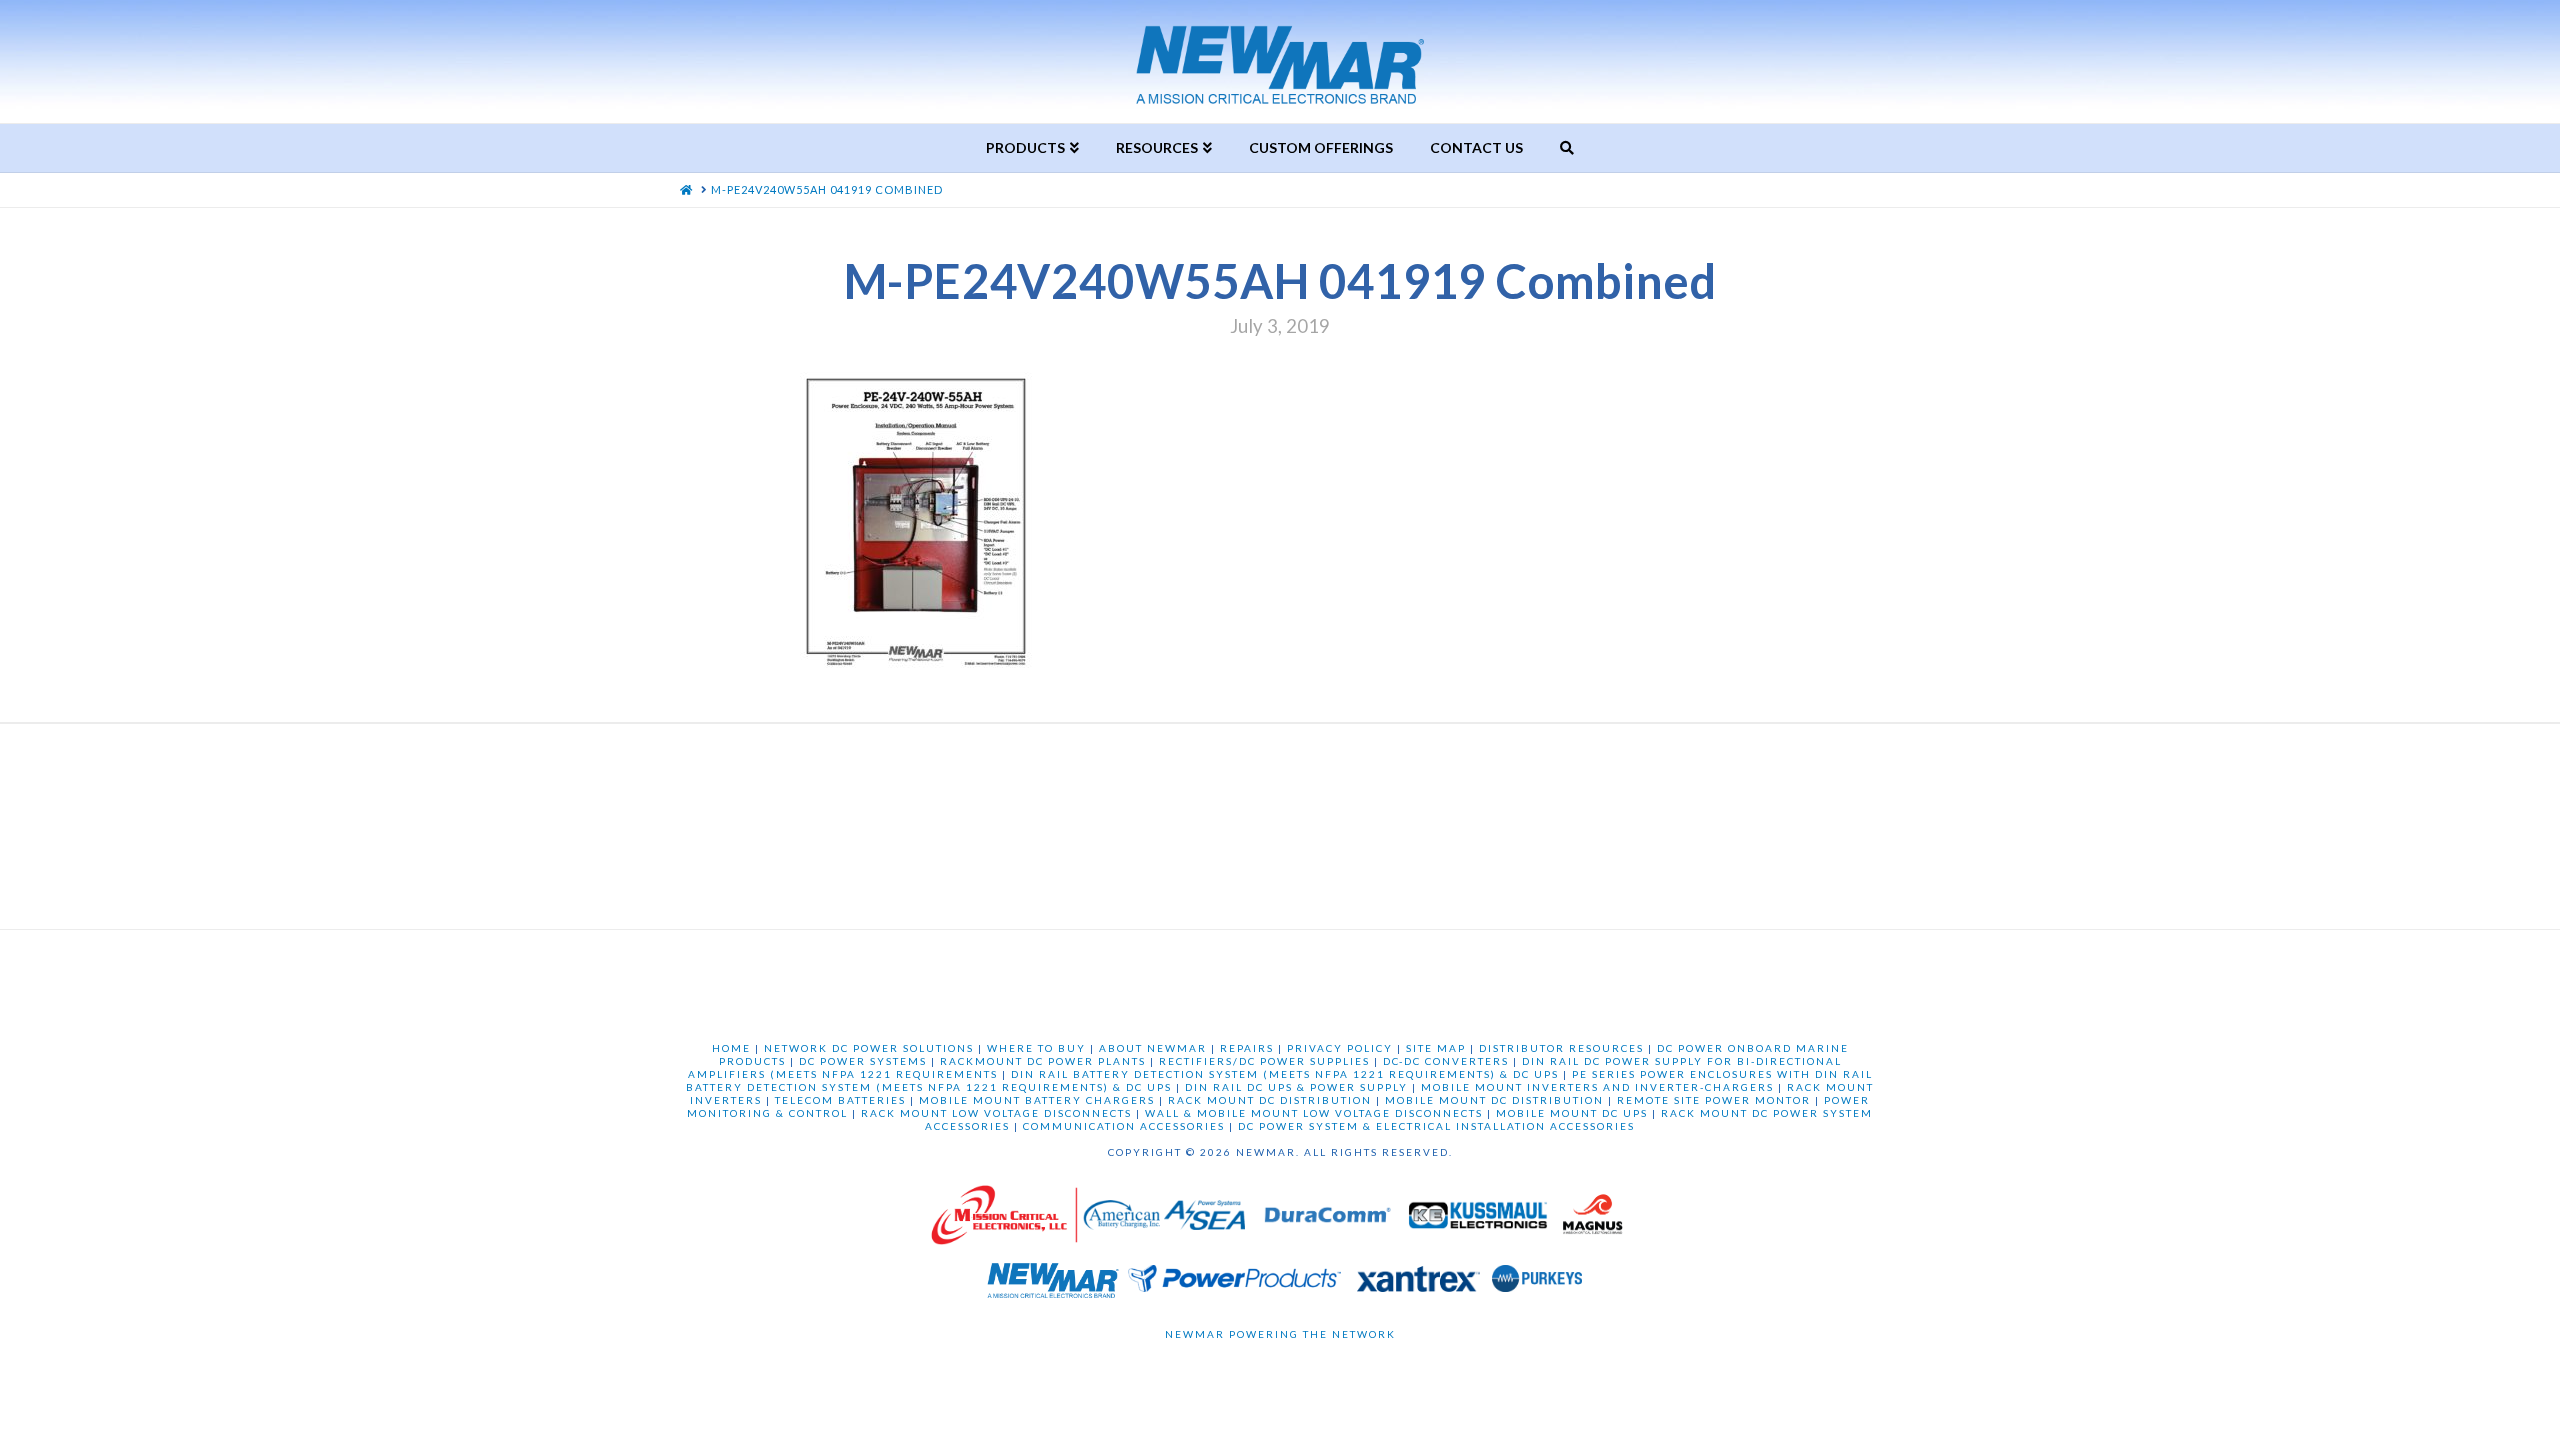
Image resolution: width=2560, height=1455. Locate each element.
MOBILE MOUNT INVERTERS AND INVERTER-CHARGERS (1597, 1087)
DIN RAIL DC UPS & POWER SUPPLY (1296, 1087)
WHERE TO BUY (1036, 1048)
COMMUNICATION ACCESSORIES (1124, 1126)
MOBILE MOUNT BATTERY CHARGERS (1037, 1100)
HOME (731, 1048)
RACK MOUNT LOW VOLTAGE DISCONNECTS (996, 1113)
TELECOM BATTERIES (840, 1100)
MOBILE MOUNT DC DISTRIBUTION (1494, 1100)
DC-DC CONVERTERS (1446, 1061)
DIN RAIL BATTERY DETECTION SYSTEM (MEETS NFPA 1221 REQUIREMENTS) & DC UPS (1285, 1074)
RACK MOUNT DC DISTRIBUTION (1270, 1100)
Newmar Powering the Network (1280, 1334)
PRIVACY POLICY (1340, 1048)
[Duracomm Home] (1330, 1220)
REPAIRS (1247, 1048)
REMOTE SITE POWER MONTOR (1714, 1100)
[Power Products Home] (1234, 1284)
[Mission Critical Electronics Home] (1004, 1220)
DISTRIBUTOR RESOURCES (1561, 1048)
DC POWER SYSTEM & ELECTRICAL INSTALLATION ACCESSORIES (1436, 1126)
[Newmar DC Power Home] (1053, 1284)
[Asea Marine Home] (1204, 1220)
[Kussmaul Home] (1480, 1220)
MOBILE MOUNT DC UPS (1572, 1113)
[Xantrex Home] (1418, 1284)
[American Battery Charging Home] (1121, 1220)
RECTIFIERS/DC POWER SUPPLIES (1264, 1061)
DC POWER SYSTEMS (863, 1061)
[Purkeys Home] (1537, 1284)
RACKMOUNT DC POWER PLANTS (1043, 1061)
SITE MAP (1436, 1048)
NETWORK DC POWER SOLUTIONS (869, 1048)
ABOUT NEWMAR (1153, 1048)
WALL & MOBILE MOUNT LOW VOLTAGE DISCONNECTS (1314, 1113)
